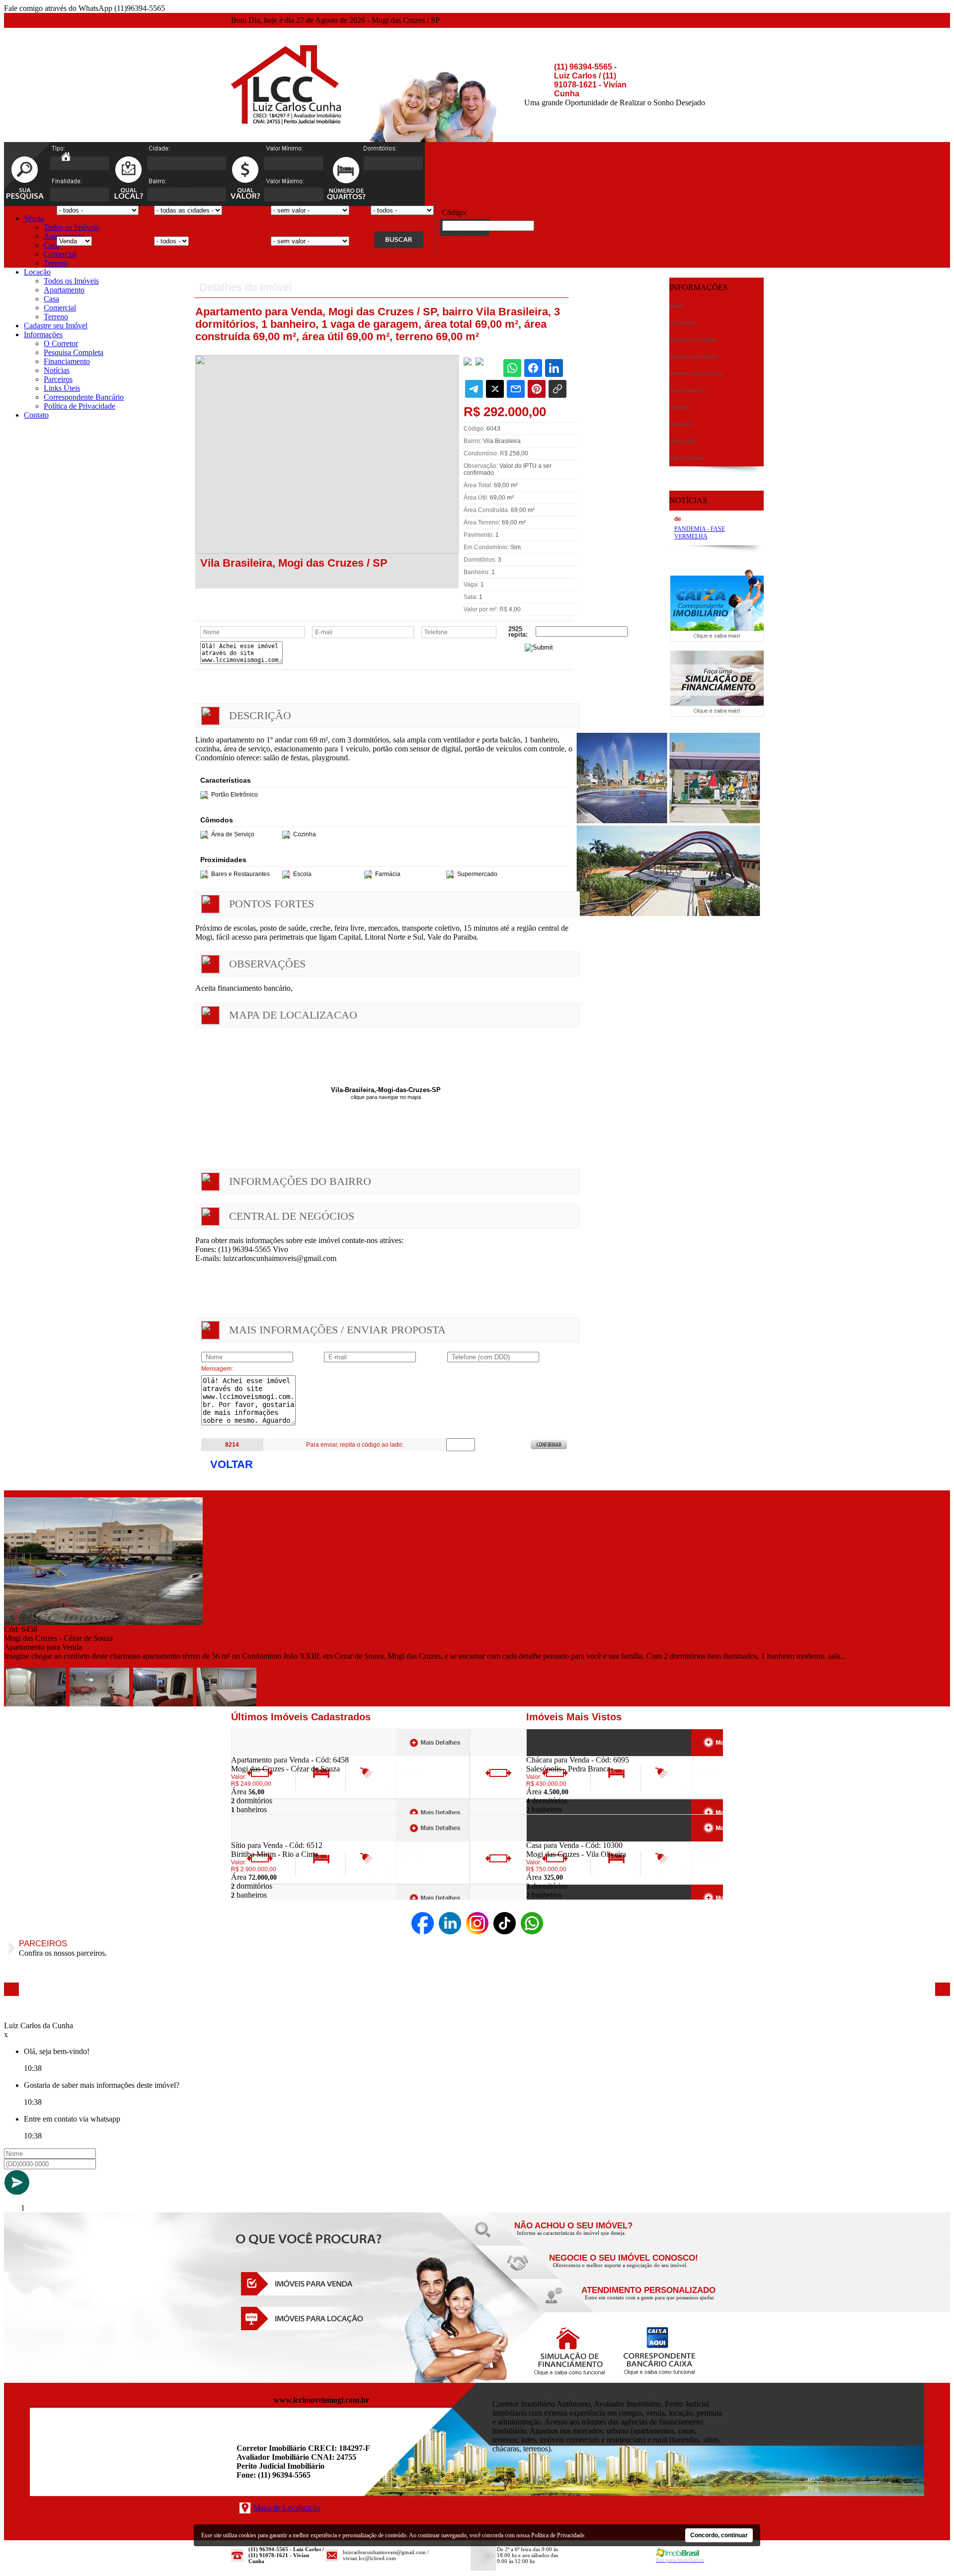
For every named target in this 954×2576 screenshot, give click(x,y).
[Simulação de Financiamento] (717, 714)
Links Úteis (62, 388)
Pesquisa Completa (74, 352)
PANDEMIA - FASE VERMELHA (700, 533)
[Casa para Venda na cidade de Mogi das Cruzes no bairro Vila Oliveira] (563, 1838)
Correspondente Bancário (84, 397)
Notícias (57, 370)
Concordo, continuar (719, 2535)
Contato (36, 415)
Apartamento (64, 290)
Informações (43, 334)
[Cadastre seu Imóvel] (621, 2268)
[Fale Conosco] (586, 2236)
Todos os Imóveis (71, 227)
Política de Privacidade (79, 406)
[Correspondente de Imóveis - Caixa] (717, 639)
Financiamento (67, 361)
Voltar (232, 1464)
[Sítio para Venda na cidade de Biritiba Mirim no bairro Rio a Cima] (268, 1838)
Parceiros (58, 379)
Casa (51, 245)
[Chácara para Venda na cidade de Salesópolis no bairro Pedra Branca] (563, 1753)
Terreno (56, 263)
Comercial (60, 254)
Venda (34, 218)
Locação (37, 272)
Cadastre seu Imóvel (56, 326)
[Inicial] (286, 122)
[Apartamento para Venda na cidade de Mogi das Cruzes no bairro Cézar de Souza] (103, 1622)
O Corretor (61, 343)
